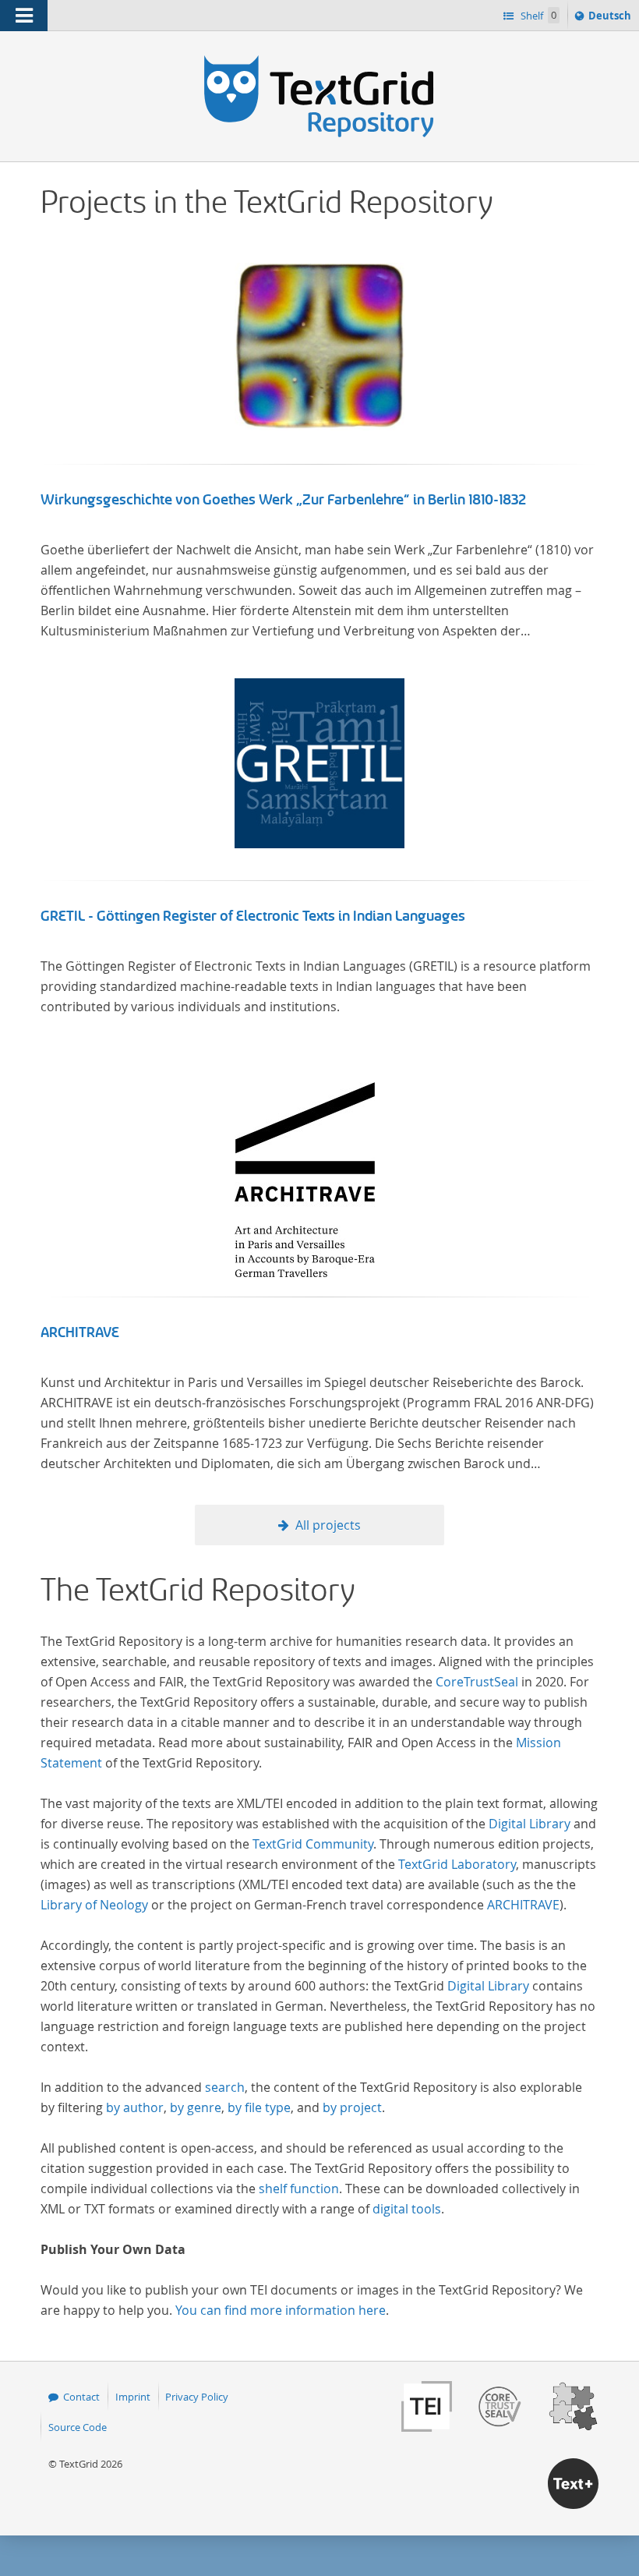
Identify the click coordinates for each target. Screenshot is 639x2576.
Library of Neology (94, 1905)
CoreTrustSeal (477, 1682)
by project (352, 2107)
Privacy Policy (197, 2397)
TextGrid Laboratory (457, 1864)
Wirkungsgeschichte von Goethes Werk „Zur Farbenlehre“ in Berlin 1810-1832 (284, 500)
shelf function (299, 2189)
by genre (196, 2107)
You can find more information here (281, 2310)
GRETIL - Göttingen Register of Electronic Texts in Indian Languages (253, 916)
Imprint (133, 2397)
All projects (328, 1525)
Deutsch (611, 19)
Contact (81, 2397)
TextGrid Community (313, 1844)
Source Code (78, 2427)
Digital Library (530, 1824)
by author (135, 2107)
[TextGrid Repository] (319, 61)
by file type (259, 2107)
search (225, 2087)
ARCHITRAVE (80, 1332)
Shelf (537, 16)
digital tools (407, 2209)
